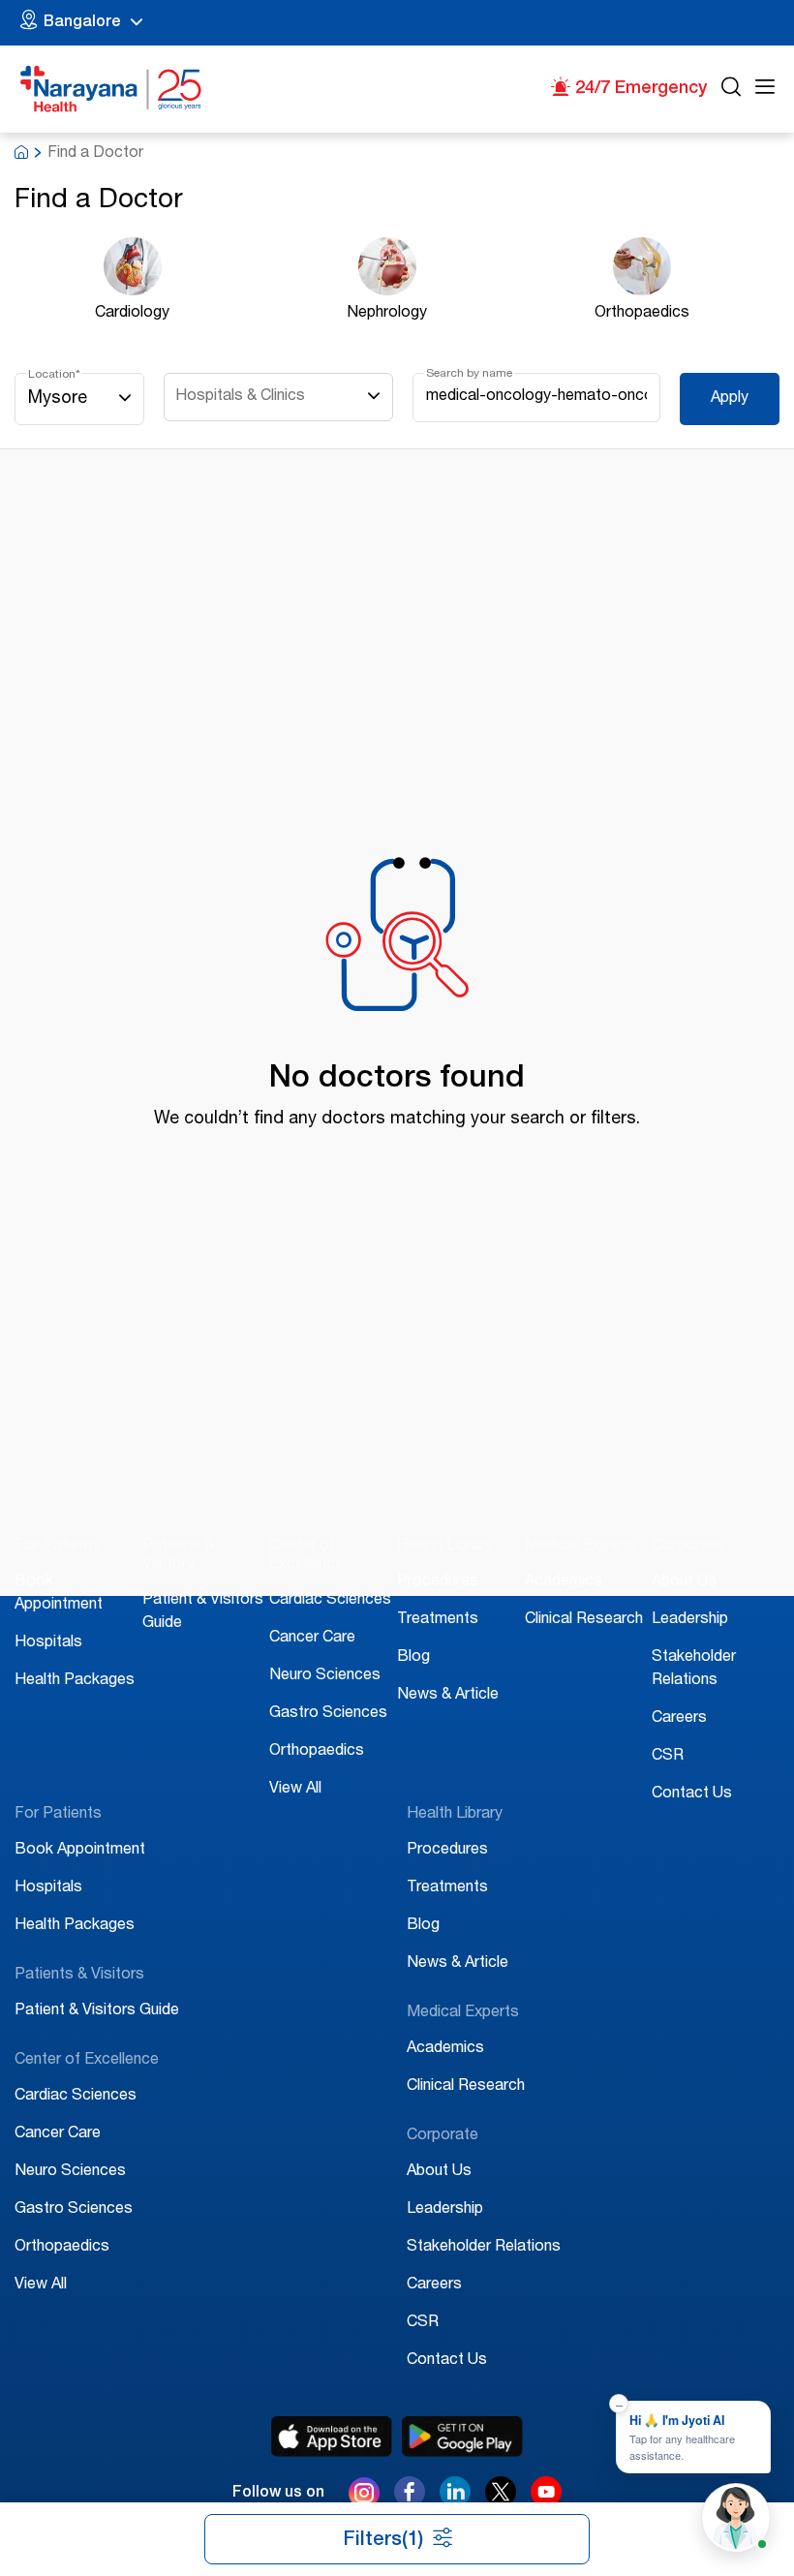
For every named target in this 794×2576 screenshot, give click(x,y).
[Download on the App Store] (332, 2437)
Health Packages (75, 1681)
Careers (679, 1719)
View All (295, 1790)
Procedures (438, 1582)
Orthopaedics (317, 1752)
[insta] (364, 2497)
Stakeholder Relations (484, 2248)
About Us (684, 1582)
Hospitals (48, 1643)
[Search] (731, 90)
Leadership (690, 1620)
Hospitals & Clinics (240, 397)
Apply (730, 399)
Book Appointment (80, 1851)
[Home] (111, 89)
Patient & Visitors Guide (97, 2011)
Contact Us (692, 1794)
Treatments (438, 1620)
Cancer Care (312, 1639)
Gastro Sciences (328, 1714)
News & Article (448, 1696)
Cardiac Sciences (330, 1601)
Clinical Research (584, 1620)
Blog (413, 1658)
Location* (54, 375)
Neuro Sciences (325, 1676)
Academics (564, 1582)
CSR (668, 1757)
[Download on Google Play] (462, 2437)
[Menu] (765, 90)
